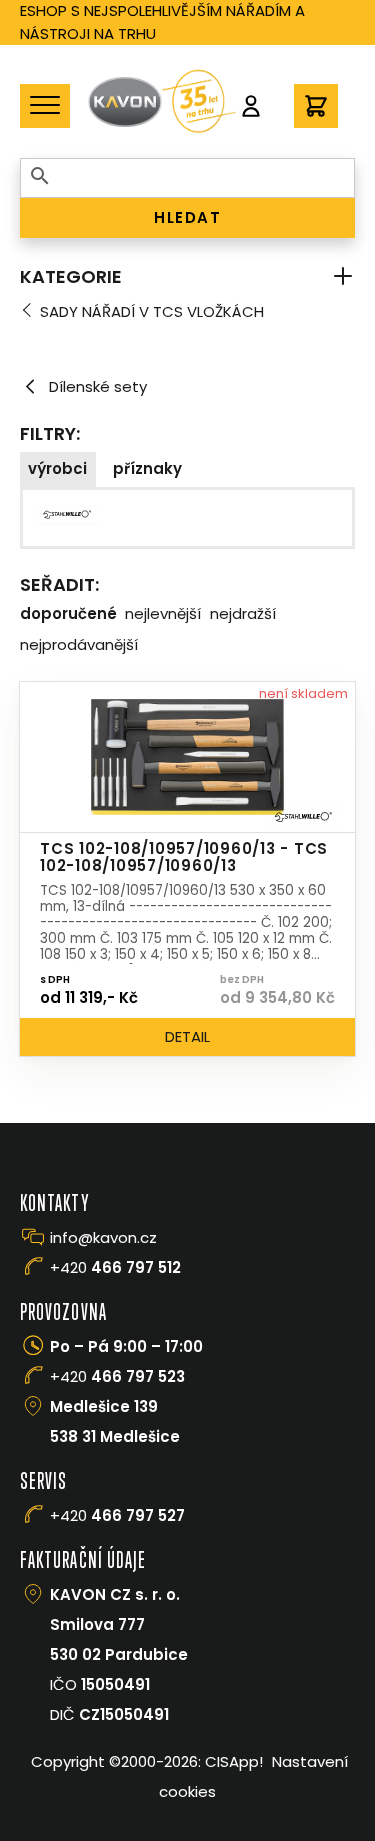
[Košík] (316, 106)
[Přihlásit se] (251, 106)
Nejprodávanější (79, 644)
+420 (115, 1267)
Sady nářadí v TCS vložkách (152, 311)
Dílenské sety (98, 386)
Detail (187, 1036)
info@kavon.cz (103, 1237)
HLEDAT (187, 217)
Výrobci (57, 468)
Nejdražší (243, 613)
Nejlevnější (163, 613)
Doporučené (68, 613)
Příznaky (147, 468)
